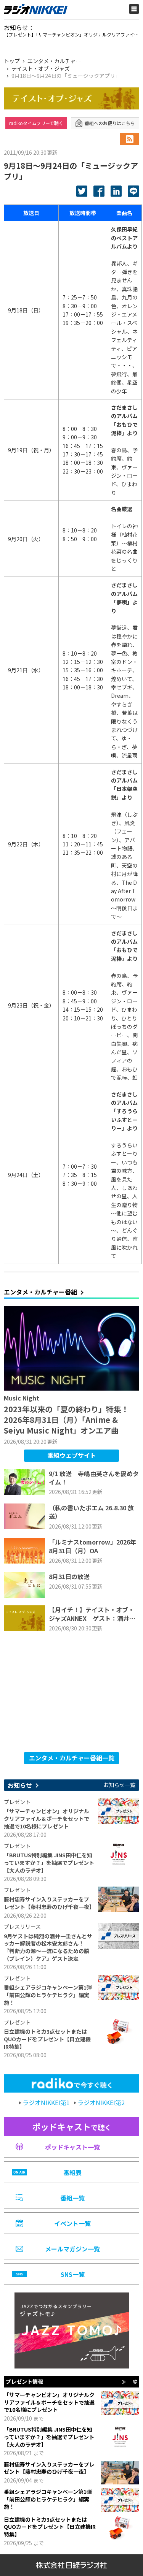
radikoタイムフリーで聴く (36, 123)
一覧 (133, 2382)
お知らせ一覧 (119, 1785)
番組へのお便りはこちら (110, 123)
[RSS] (130, 139)
